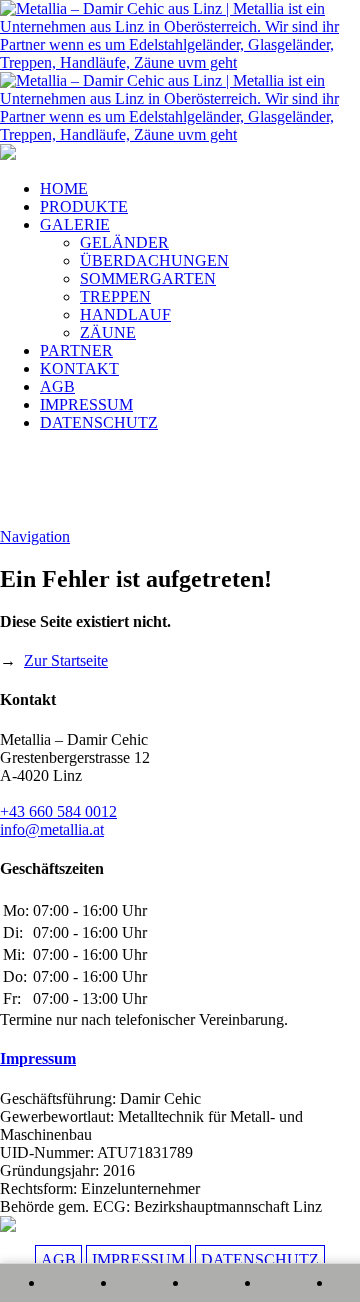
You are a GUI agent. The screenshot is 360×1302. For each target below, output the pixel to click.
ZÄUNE (108, 332)
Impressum (38, 1058)
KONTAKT (79, 368)
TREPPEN (115, 296)
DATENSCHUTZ (99, 422)
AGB (57, 386)
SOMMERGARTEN (148, 278)
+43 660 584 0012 (58, 811)
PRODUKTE (84, 206)
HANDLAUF (125, 314)
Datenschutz (260, 1259)
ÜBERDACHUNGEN (154, 260)
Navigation (35, 536)
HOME (64, 188)
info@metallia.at (52, 829)
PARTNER (76, 350)
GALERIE (75, 224)
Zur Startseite (66, 660)
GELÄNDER (124, 242)
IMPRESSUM (86, 404)
